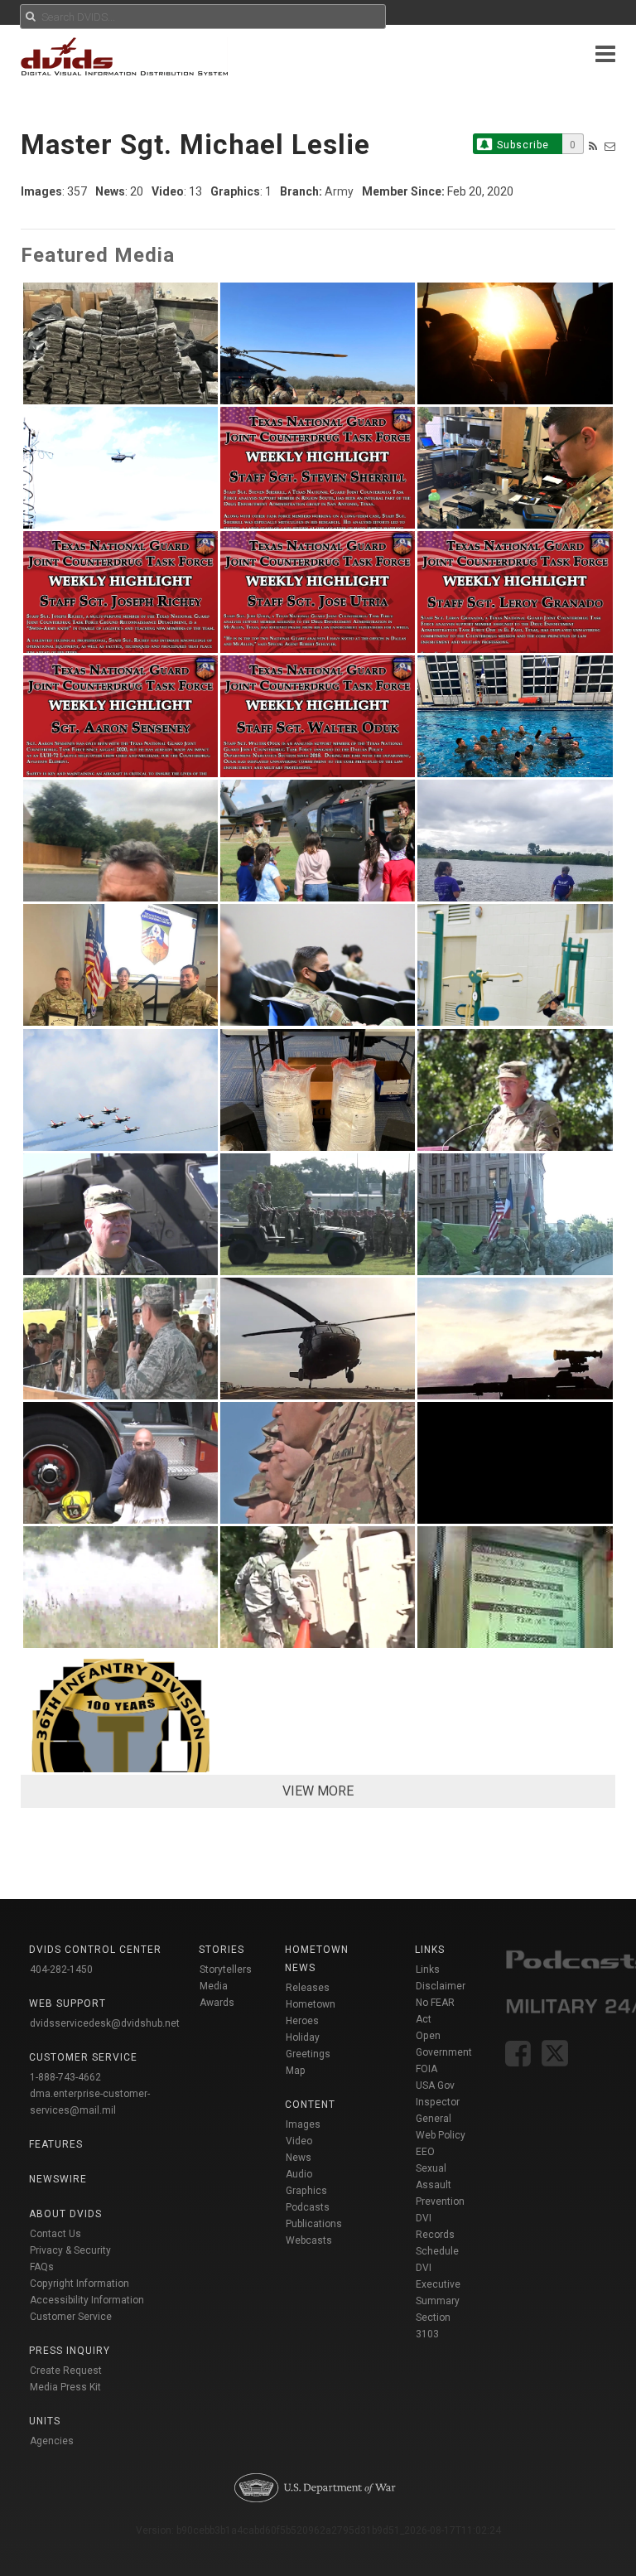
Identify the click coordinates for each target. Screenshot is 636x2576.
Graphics (306, 2191)
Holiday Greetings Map (308, 2054)
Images (303, 2124)
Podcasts (308, 2207)
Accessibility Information (87, 2300)
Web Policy (441, 2135)
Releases (308, 1988)
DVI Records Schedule (437, 2235)
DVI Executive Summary (438, 2284)
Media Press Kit (65, 2387)
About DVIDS (65, 2214)
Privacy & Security (70, 2250)
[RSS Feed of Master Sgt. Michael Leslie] (593, 146)
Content (310, 2105)
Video (299, 2141)
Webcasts (309, 2240)
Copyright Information (79, 2284)
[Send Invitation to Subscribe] (610, 146)
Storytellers (226, 1969)
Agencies (52, 2441)
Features (56, 2144)
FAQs (42, 2267)
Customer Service (71, 2317)
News (299, 2158)
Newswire (58, 2179)
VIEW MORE (318, 1791)
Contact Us (55, 2234)
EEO (425, 2152)
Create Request (66, 2371)
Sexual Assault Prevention (440, 2185)
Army (339, 191)
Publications (314, 2224)
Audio (299, 2174)
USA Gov (435, 2085)
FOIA (426, 2069)
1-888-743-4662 (65, 2077)
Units (45, 2421)
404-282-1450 (61, 1969)
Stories (222, 1950)
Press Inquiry (70, 2351)
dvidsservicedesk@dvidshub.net (105, 2023)
